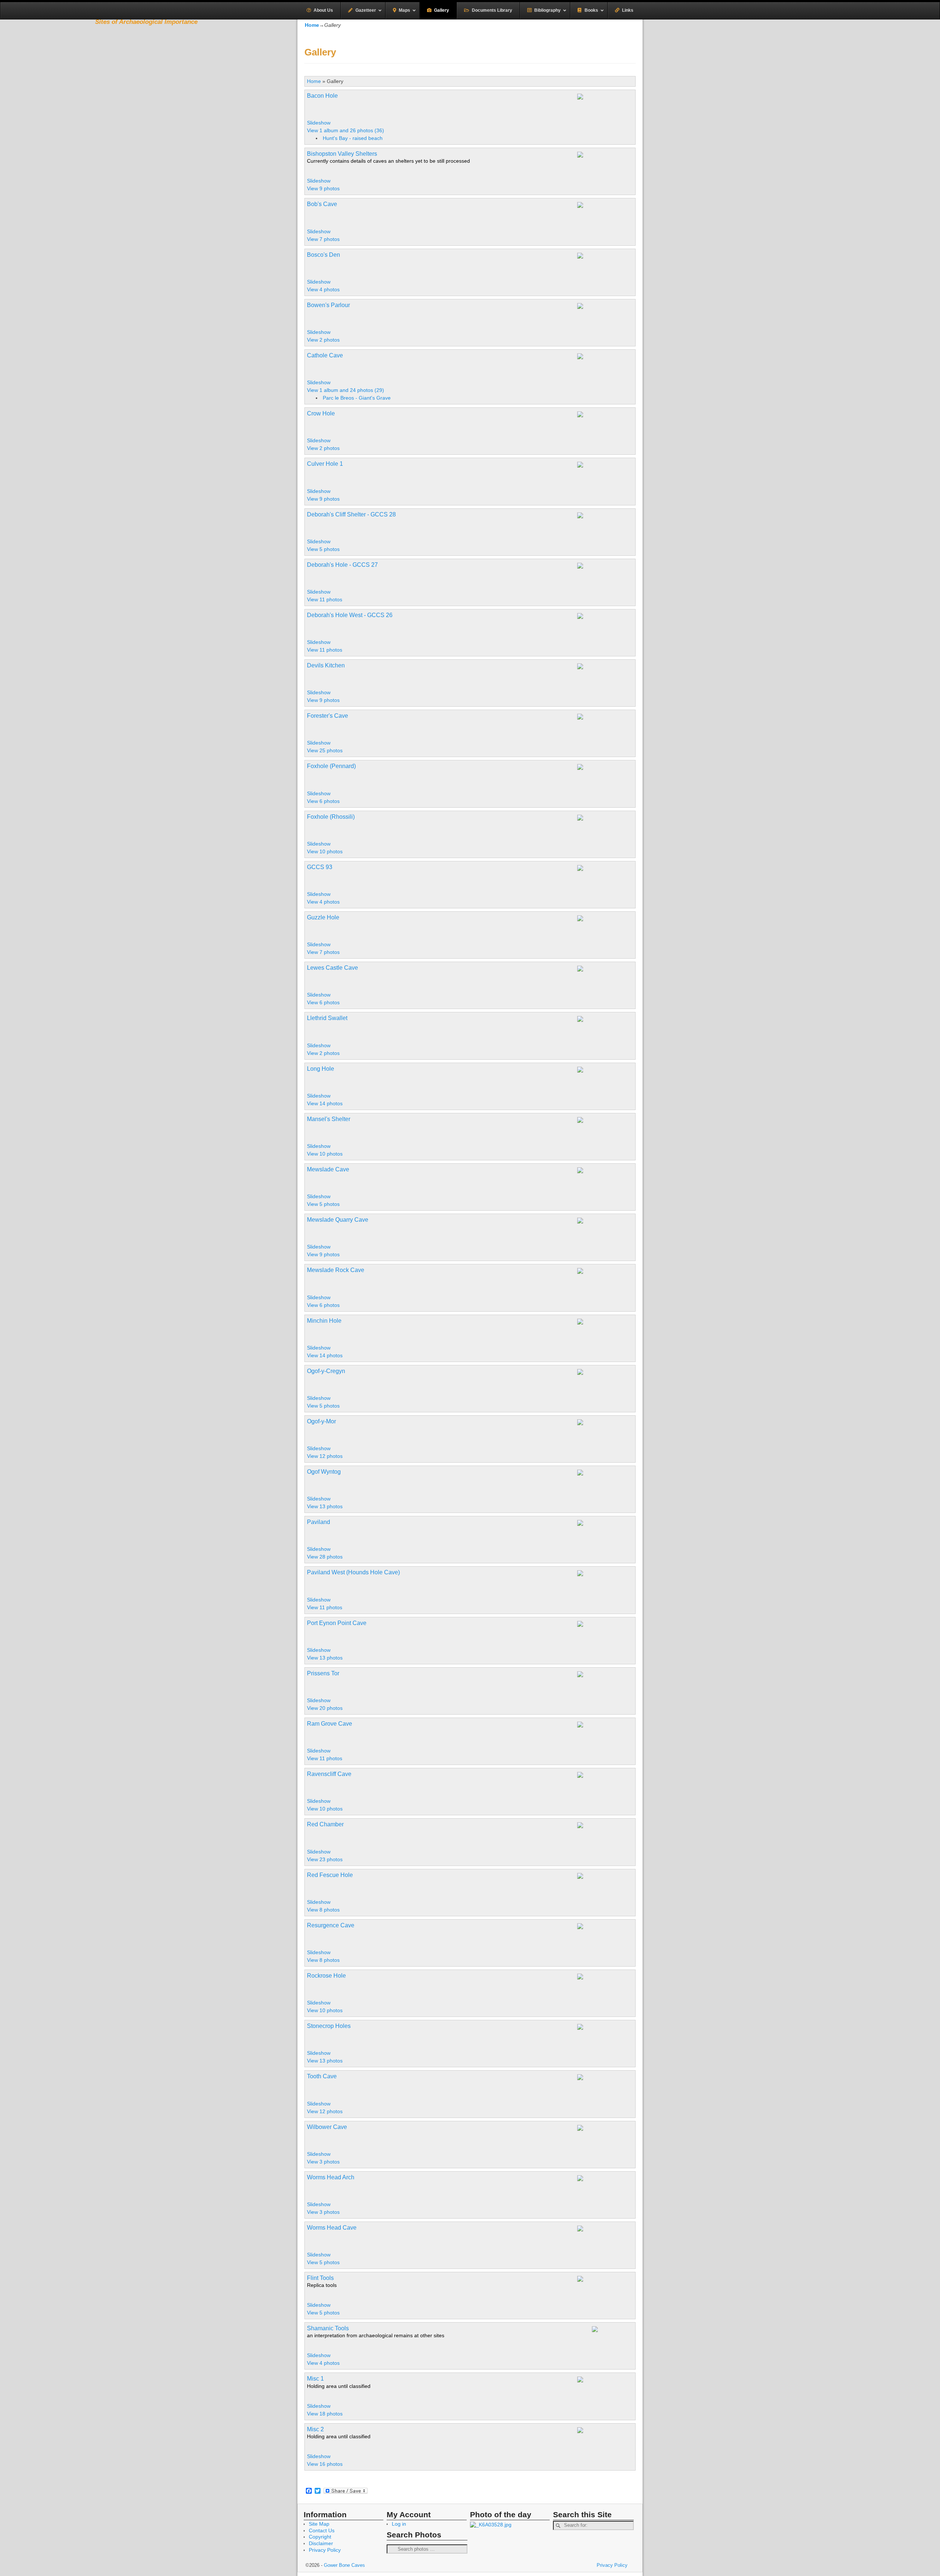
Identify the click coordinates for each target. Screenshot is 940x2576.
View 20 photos (326, 1708)
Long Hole (321, 1069)
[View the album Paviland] (599, 1524)
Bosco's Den (323, 255)
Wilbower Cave (327, 2127)
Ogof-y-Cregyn (326, 1371)
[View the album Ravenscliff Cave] (604, 1791)
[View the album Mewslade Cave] (599, 1171)
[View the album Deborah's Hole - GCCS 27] (604, 574)
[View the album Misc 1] (599, 2380)
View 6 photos (324, 801)
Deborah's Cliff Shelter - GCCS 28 (351, 514)
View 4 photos (324, 289)
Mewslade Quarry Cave (338, 1220)
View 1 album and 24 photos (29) (346, 390)
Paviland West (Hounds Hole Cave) (353, 1572)
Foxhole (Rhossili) (331, 817)
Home (314, 81)
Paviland (319, 1522)
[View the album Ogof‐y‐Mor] (599, 1423)
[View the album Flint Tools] (604, 2287)
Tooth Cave (322, 2076)
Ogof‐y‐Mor (321, 1421)
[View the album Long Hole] (604, 1078)
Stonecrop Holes (329, 2026)
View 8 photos (324, 1910)
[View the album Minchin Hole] (604, 1330)
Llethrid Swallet (327, 1018)
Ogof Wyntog (324, 1472)
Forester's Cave (328, 716)
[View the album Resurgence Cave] (604, 1942)
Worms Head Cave (332, 2228)
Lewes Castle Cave (332, 968)
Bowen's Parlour (328, 305)
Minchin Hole (324, 1321)
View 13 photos (326, 1506)
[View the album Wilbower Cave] (604, 2136)
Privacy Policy (325, 2550)
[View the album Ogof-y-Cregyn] (604, 1388)
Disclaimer (321, 2543)
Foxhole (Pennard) (331, 766)
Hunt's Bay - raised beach (353, 138)
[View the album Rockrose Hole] (604, 1993)
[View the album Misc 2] (599, 2431)
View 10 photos (326, 851)
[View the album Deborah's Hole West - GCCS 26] (604, 624)
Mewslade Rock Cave (336, 1270)
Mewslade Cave (328, 1169)
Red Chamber (325, 1824)
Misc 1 (315, 2379)
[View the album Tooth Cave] (604, 2086)
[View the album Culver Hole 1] (604, 473)
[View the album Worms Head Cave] (599, 2229)
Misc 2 (315, 2429)
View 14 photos (326, 1103)
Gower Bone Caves (344, 2565)
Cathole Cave (325, 355)
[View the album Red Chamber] (604, 1834)
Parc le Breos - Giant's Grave (357, 398)
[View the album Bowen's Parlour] (604, 322)
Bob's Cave (322, 204)
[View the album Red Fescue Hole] (599, 1877)
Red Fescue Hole (330, 1875)
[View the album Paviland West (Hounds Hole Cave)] (598, 1574)
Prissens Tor (323, 1673)
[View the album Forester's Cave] (604, 725)
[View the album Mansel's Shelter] (599, 1121)
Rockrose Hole (326, 1976)
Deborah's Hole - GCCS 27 (342, 565)
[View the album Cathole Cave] (603, 357)
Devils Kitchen (326, 665)
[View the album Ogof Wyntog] (615, 1481)
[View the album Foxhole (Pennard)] (604, 783)
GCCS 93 (320, 867)
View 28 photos (326, 1557)
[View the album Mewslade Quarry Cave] (604, 1229)
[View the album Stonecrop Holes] (604, 2035)
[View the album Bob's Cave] (604, 213)
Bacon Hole (322, 96)
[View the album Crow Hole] (604, 430)
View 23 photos (326, 1859)
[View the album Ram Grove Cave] (604, 1733)
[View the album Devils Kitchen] (604, 675)
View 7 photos (324, 239)
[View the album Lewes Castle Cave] (599, 969)
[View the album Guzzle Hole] (604, 927)
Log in (399, 2524)
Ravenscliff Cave (329, 1774)
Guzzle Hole (323, 917)
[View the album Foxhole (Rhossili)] (599, 818)
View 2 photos (324, 340)
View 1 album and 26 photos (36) (346, 130)
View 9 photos (324, 188)
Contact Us (322, 2530)
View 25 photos (326, 750)
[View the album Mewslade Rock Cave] (604, 1279)
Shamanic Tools (328, 2328)
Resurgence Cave (331, 1925)
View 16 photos (326, 2464)
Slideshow (319, 123)
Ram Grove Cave (330, 1724)
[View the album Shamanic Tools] (615, 2338)
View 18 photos (326, 2414)
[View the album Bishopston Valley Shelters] (604, 163)
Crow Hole (321, 413)
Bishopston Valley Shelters (342, 154)
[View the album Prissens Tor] (596, 1675)
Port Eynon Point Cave (337, 1623)
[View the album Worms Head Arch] (599, 2179)
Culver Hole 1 (325, 464)
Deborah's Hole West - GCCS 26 (350, 615)
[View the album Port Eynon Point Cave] (604, 1640)
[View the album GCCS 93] (604, 876)
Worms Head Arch (331, 2177)
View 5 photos (324, 549)
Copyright (320, 2537)
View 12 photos (326, 1456)
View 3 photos (324, 2162)
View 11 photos (325, 599)
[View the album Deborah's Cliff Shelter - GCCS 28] (604, 532)
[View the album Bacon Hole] (604, 120)
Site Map (319, 2524)
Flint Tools (320, 2278)
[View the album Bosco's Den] (604, 272)
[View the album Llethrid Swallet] (604, 1027)
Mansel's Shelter (329, 1119)
